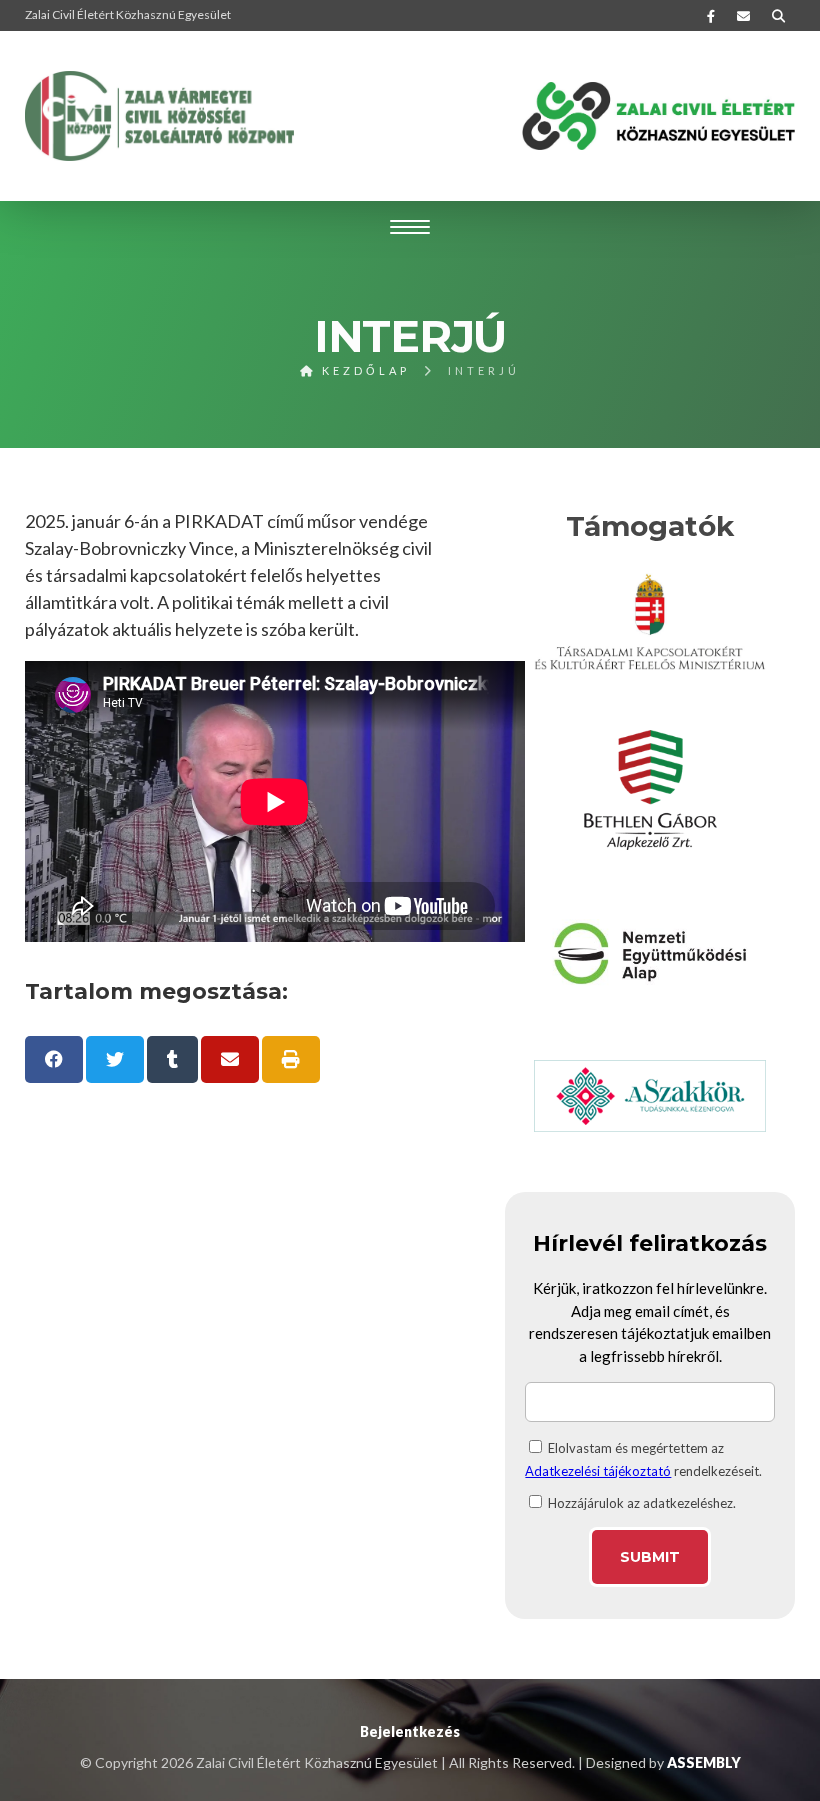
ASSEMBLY (704, 1762)
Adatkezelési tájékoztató (598, 1471)
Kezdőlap (363, 370)
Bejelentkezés (410, 1731)
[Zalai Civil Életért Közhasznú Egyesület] (160, 116)
